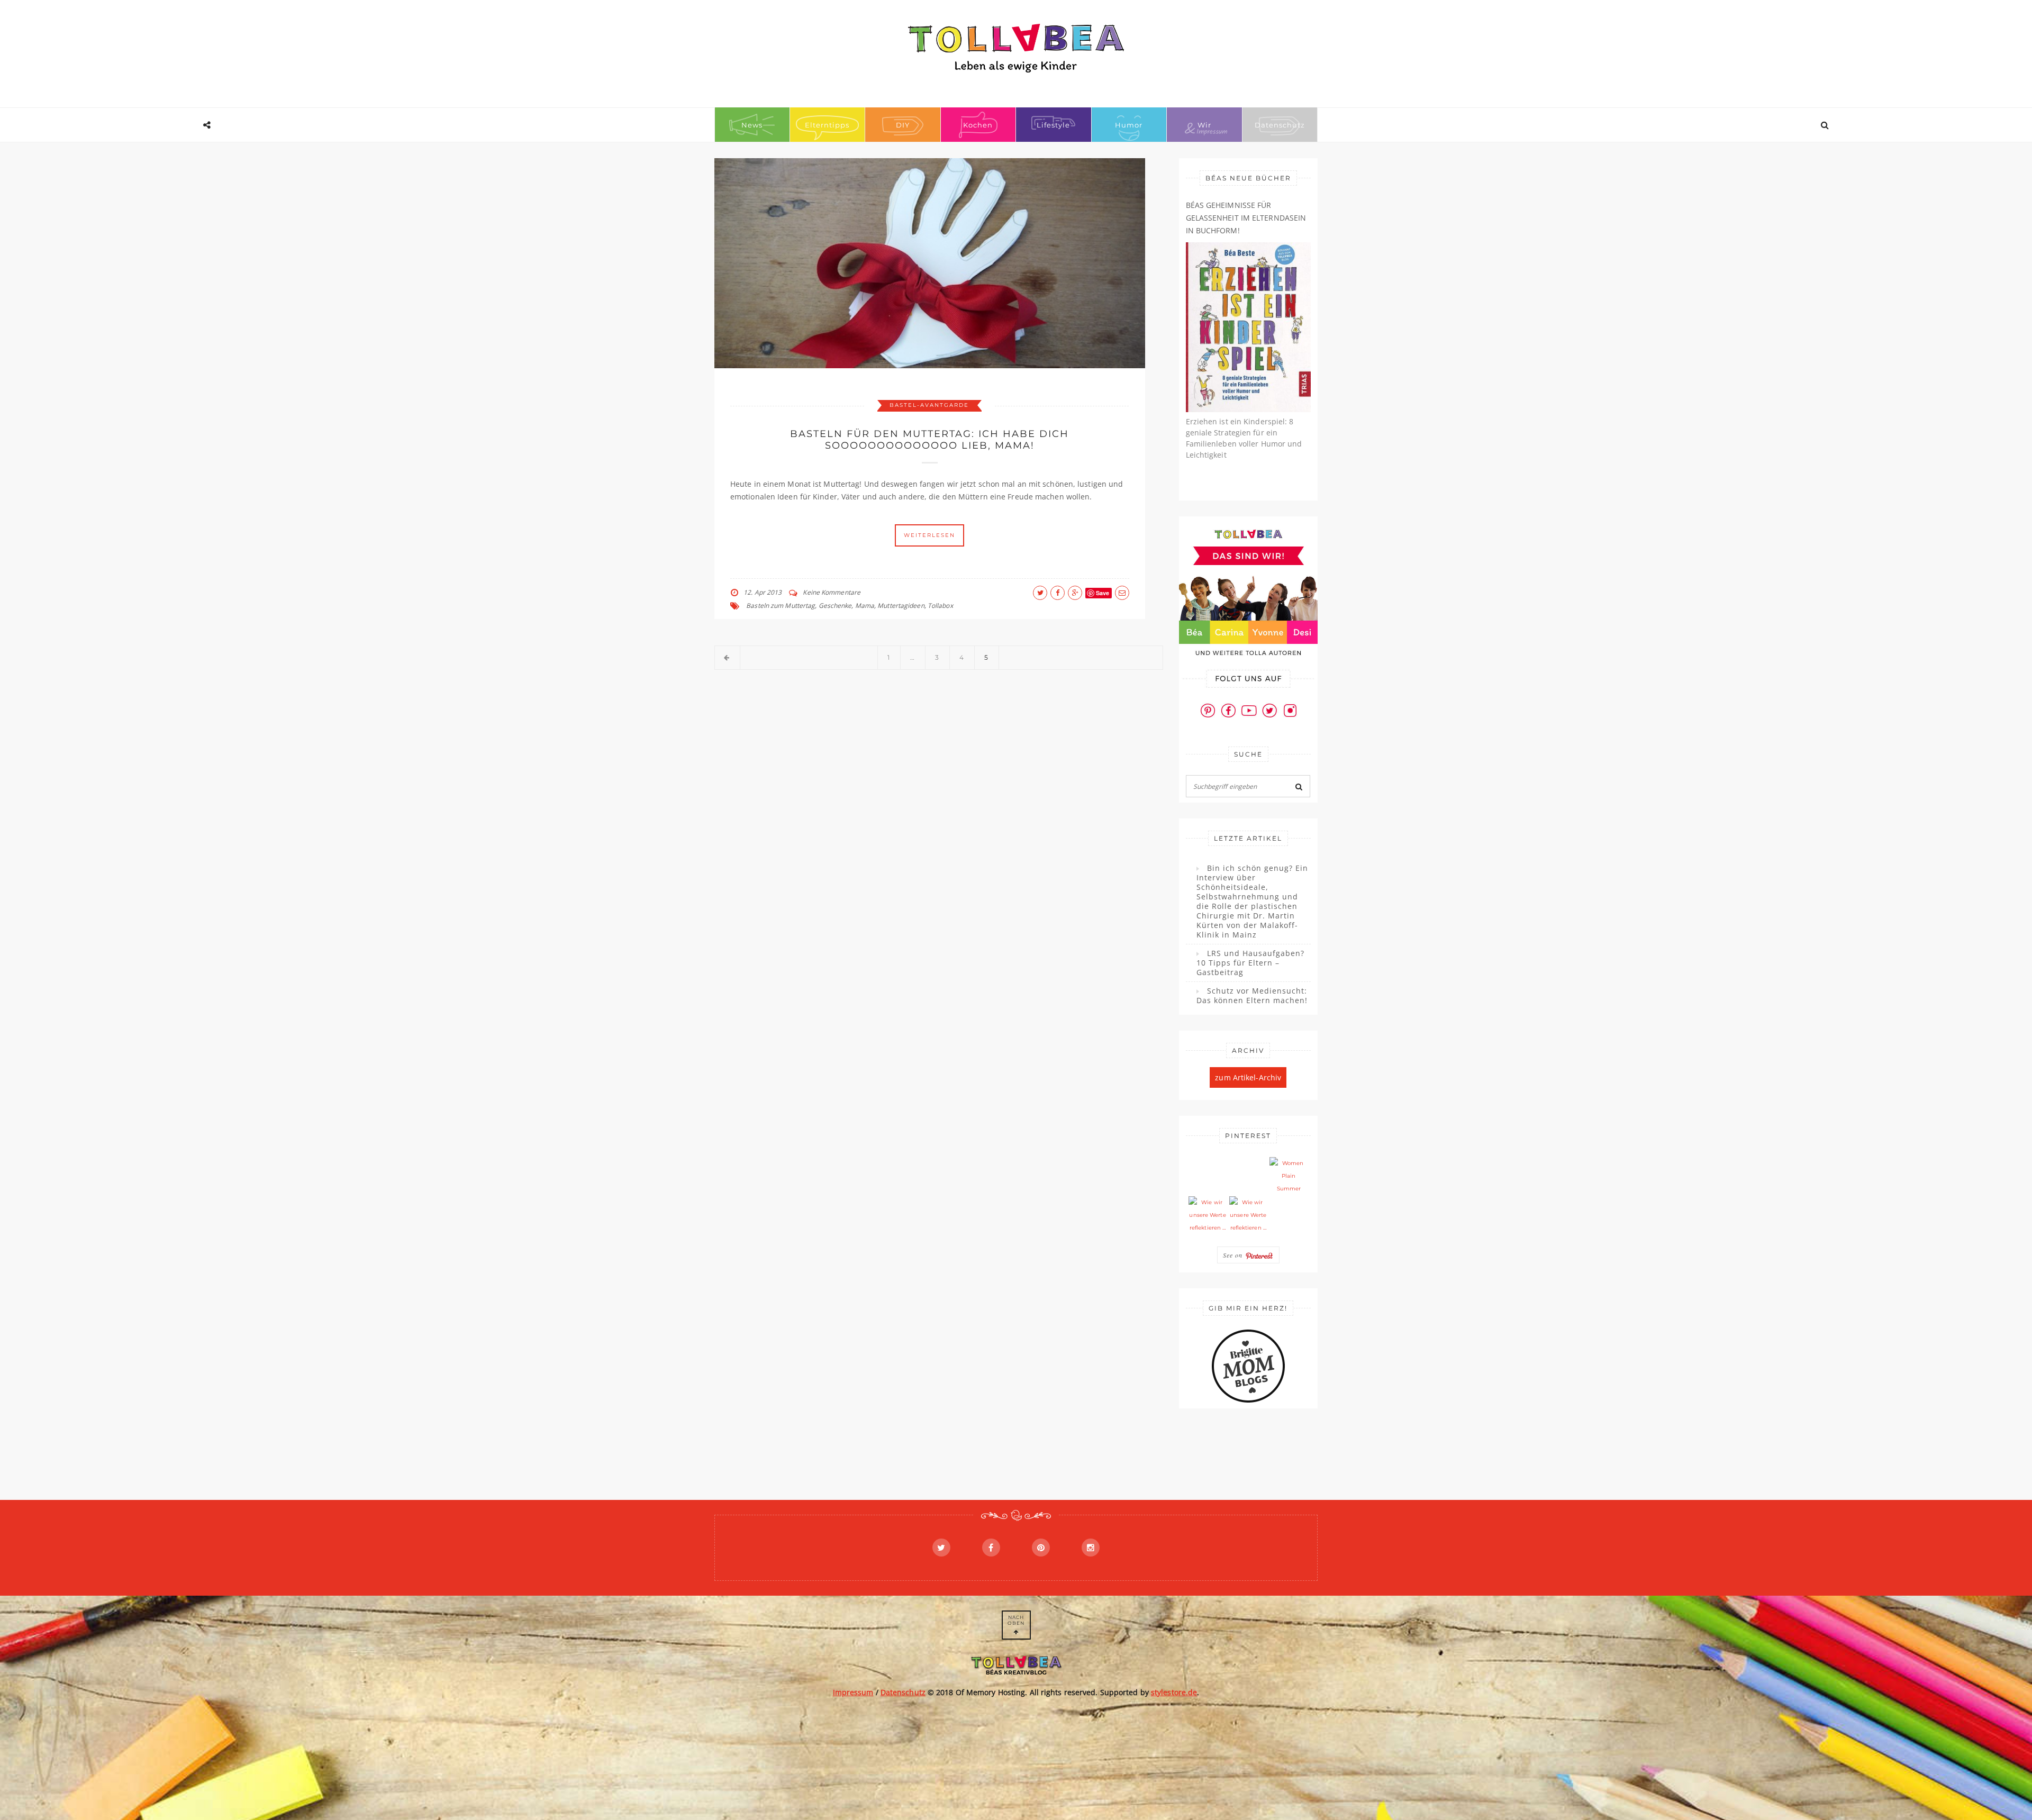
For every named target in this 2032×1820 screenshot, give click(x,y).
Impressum (853, 1692)
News (752, 125)
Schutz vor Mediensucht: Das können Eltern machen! (1252, 996)
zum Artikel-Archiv (1248, 1077)
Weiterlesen (929, 535)
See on (1234, 1255)
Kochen (978, 125)
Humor (1129, 125)
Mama (865, 606)
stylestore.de (1174, 1692)
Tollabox (940, 606)
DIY (903, 125)
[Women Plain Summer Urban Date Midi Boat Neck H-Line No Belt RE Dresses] (1289, 1176)
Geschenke (835, 606)
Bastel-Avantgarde (929, 405)
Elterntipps (827, 125)
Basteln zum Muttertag (781, 606)
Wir (1204, 125)
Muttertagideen (901, 606)
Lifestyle (1053, 125)
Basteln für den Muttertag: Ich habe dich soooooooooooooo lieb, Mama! (929, 440)
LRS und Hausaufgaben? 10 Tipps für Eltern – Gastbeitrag (1250, 963)
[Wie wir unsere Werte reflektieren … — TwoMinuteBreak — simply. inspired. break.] (1208, 1215)
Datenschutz (1280, 125)
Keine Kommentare (832, 592)
